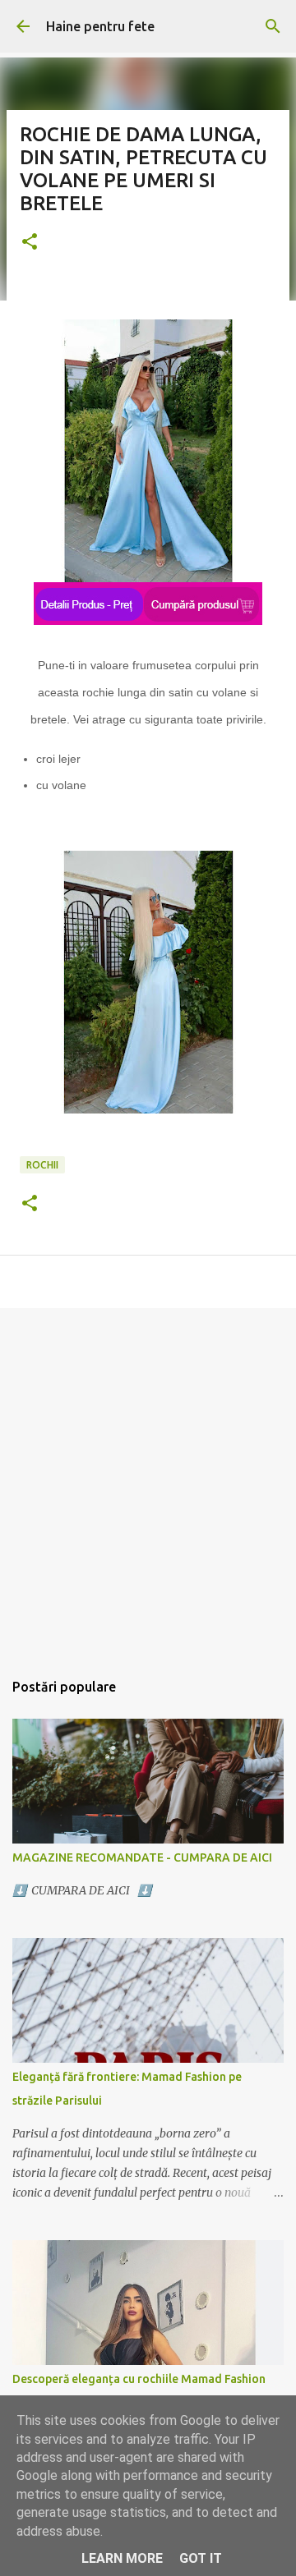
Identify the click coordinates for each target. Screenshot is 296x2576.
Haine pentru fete (100, 26)
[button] (30, 243)
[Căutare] (273, 26)
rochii (42, 1165)
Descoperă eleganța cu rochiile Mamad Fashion (139, 2379)
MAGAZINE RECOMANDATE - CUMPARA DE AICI (142, 1857)
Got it (201, 2558)
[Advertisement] (148, 1481)
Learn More (122, 2558)
